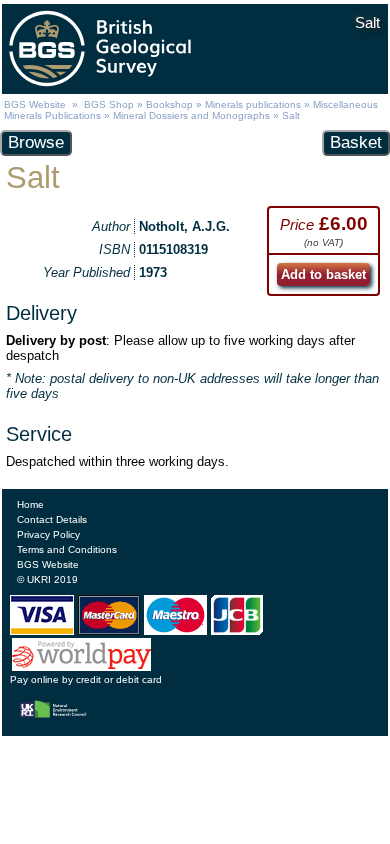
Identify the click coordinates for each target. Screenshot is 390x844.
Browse (36, 142)
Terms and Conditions (67, 549)
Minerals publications (253, 104)
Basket (356, 142)
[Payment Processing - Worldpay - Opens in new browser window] (82, 667)
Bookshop (169, 104)
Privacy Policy (48, 534)
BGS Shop (109, 104)
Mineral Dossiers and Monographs (191, 115)
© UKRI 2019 (47, 579)
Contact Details (52, 519)
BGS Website (35, 104)
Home (30, 504)
